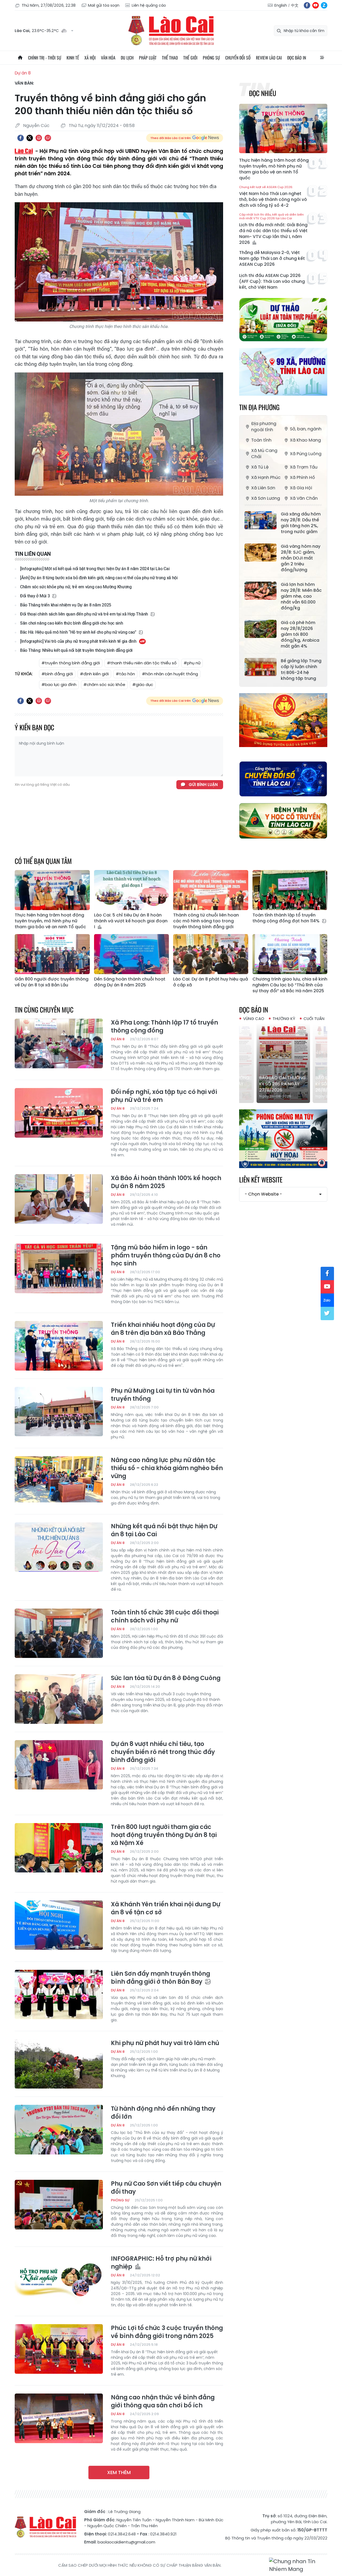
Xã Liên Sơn (263, 488)
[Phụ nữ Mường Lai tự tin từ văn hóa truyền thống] (59, 1412)
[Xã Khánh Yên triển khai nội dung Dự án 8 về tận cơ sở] (59, 1925)
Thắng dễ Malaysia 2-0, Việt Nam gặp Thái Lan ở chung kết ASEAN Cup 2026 (272, 259)
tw (327, 1313)
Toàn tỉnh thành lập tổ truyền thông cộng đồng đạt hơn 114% (287, 918)
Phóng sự (211, 58)
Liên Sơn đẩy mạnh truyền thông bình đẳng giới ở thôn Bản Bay (160, 1978)
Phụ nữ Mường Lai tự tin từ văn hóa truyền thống (163, 1395)
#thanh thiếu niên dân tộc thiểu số (142, 663)
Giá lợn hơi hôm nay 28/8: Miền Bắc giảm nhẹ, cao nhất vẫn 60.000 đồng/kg (301, 596)
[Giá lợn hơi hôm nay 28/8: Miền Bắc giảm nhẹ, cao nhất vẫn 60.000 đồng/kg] (261, 591)
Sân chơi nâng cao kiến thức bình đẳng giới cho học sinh (72, 623)
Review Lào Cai (269, 58)
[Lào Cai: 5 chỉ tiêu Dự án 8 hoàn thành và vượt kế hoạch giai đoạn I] (132, 890)
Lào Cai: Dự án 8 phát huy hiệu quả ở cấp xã (211, 982)
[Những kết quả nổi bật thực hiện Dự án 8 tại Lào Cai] (59, 1547)
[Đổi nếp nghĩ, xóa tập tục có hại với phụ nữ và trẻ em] (59, 1113)
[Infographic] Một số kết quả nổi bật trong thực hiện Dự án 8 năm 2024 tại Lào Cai (95, 569)
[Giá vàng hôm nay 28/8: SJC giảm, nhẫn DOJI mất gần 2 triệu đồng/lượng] (261, 553)
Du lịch (127, 58)
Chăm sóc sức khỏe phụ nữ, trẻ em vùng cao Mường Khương (76, 587)
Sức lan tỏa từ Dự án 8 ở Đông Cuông (166, 1678)
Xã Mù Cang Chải (264, 454)
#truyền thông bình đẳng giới (71, 663)
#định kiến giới (94, 674)
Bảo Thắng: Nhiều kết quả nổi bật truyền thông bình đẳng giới (76, 650)
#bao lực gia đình (59, 684)
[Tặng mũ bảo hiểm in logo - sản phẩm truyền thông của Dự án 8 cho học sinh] (59, 1268)
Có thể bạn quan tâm (43, 861)
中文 (295, 5)
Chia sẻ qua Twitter (30, 138)
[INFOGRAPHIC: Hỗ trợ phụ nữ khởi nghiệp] (59, 2280)
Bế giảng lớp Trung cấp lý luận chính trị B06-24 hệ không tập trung (301, 670)
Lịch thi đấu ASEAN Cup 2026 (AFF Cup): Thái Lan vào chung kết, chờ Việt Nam (272, 281)
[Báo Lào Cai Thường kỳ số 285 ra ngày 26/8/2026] (289, 1063)
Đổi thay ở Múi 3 (35, 596)
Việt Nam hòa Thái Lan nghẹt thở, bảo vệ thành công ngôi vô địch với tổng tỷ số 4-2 (273, 197)
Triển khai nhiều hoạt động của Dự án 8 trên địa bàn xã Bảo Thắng (163, 1329)
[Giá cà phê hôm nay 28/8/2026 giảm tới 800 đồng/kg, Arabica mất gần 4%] (261, 629)
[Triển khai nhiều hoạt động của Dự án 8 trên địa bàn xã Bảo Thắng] (59, 1346)
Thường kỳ (284, 1019)
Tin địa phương (259, 407)
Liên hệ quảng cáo (149, 5)
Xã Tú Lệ (260, 467)
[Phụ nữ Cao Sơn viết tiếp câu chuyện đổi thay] (59, 2205)
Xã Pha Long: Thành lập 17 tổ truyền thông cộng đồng (164, 1027)
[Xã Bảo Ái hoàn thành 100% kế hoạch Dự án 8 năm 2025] (59, 1199)
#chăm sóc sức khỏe (104, 684)
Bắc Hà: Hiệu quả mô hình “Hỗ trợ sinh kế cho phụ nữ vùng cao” (79, 632)
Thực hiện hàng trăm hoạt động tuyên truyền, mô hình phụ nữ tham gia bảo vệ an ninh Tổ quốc (274, 169)
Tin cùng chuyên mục (44, 1009)
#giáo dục (143, 684)
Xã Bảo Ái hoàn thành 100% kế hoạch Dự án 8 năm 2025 (166, 1182)
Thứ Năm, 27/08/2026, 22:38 (49, 5)
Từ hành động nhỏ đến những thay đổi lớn (163, 2113)
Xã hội (90, 58)
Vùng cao (254, 1019)
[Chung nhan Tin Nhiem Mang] (298, 2565)
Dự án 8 (23, 73)
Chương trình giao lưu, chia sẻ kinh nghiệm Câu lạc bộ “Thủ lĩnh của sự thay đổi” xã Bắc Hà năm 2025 (290, 985)
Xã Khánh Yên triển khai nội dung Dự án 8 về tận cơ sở (166, 1908)
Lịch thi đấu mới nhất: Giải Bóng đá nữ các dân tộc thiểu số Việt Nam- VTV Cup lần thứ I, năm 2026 (273, 229)
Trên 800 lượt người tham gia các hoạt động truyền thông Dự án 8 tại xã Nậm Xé (164, 1835)
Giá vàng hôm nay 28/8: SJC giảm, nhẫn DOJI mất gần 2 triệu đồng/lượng (301, 558)
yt (316, 5)
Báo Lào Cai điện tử (171, 31)
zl (324, 5)
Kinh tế (73, 58)
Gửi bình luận (203, 785)
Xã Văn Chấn (304, 498)
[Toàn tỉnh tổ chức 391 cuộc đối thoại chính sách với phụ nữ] (59, 1633)
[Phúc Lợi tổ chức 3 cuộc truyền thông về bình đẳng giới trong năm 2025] (59, 2349)
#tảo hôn (125, 674)
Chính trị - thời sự (45, 58)
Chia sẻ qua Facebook (21, 138)
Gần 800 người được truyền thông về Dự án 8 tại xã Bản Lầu (52, 982)
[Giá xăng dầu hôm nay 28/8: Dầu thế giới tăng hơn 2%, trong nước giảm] (261, 520)
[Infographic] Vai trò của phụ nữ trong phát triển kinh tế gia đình (79, 641)
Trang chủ (20, 58)
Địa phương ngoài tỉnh (264, 427)
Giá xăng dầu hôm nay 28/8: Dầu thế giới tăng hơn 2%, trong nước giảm (301, 523)
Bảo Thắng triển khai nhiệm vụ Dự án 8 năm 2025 (66, 605)
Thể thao (170, 58)
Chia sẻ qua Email (48, 138)
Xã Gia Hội (301, 488)
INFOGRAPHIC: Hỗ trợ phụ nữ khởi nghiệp (161, 2263)
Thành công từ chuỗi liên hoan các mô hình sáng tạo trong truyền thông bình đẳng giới (206, 921)
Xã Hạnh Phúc (266, 477)
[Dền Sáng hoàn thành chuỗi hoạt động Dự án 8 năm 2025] (132, 954)
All (322, 58)
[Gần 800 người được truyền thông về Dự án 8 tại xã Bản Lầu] (52, 954)
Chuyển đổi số (238, 58)
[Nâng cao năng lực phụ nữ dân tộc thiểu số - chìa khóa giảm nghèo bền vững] (59, 1481)
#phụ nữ (192, 663)
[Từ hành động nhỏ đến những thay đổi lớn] (59, 2130)
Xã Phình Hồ (302, 477)
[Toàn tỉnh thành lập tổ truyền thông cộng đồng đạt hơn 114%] (290, 890)
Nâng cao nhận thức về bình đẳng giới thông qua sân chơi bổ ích (163, 2402)
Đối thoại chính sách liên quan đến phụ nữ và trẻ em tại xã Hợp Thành (85, 614)
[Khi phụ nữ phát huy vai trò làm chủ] (59, 2064)
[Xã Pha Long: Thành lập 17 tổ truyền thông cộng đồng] (59, 1043)
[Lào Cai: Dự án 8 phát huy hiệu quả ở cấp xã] (211, 954)
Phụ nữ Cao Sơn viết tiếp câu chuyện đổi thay (166, 2188)
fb (307, 5)
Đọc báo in (297, 58)
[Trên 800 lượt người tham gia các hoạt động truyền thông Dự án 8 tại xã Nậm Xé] (59, 1848)
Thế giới (190, 58)
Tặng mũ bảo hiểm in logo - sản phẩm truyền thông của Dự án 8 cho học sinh (166, 1256)
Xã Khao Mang (305, 440)
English (281, 5)
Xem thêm (119, 2472)
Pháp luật (148, 58)
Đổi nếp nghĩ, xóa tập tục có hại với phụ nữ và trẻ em (164, 1096)
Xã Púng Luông (306, 454)
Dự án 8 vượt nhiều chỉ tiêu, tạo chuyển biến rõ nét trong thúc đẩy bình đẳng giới (163, 1752)
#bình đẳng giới (57, 674)
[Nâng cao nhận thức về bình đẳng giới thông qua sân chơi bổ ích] (59, 2418)
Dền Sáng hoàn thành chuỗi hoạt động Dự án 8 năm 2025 (130, 982)
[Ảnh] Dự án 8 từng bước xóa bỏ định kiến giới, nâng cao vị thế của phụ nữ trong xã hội (99, 578)
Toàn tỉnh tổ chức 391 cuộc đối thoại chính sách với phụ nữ (165, 1617)
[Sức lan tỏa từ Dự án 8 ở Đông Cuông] (59, 1699)
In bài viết (39, 138)
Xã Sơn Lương (266, 498)
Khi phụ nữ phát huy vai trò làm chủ (165, 2043)
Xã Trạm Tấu (304, 467)
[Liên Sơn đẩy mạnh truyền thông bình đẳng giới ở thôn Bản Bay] (59, 1995)
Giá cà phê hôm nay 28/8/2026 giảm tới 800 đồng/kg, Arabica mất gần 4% (300, 634)
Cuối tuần (314, 1019)
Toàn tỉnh (261, 440)
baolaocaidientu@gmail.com (126, 2542)
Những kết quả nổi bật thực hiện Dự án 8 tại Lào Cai (164, 1530)
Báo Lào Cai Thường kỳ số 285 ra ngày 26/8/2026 (288, 1084)
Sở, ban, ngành (306, 429)
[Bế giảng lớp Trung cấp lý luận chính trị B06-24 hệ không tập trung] (261, 667)
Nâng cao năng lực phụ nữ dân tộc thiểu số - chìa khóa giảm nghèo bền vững (167, 1468)
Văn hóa (108, 58)
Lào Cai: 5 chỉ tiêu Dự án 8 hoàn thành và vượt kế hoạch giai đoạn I (131, 921)
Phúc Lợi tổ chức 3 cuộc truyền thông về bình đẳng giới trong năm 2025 (167, 2332)
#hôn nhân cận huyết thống (170, 674)
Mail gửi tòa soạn (104, 5)
